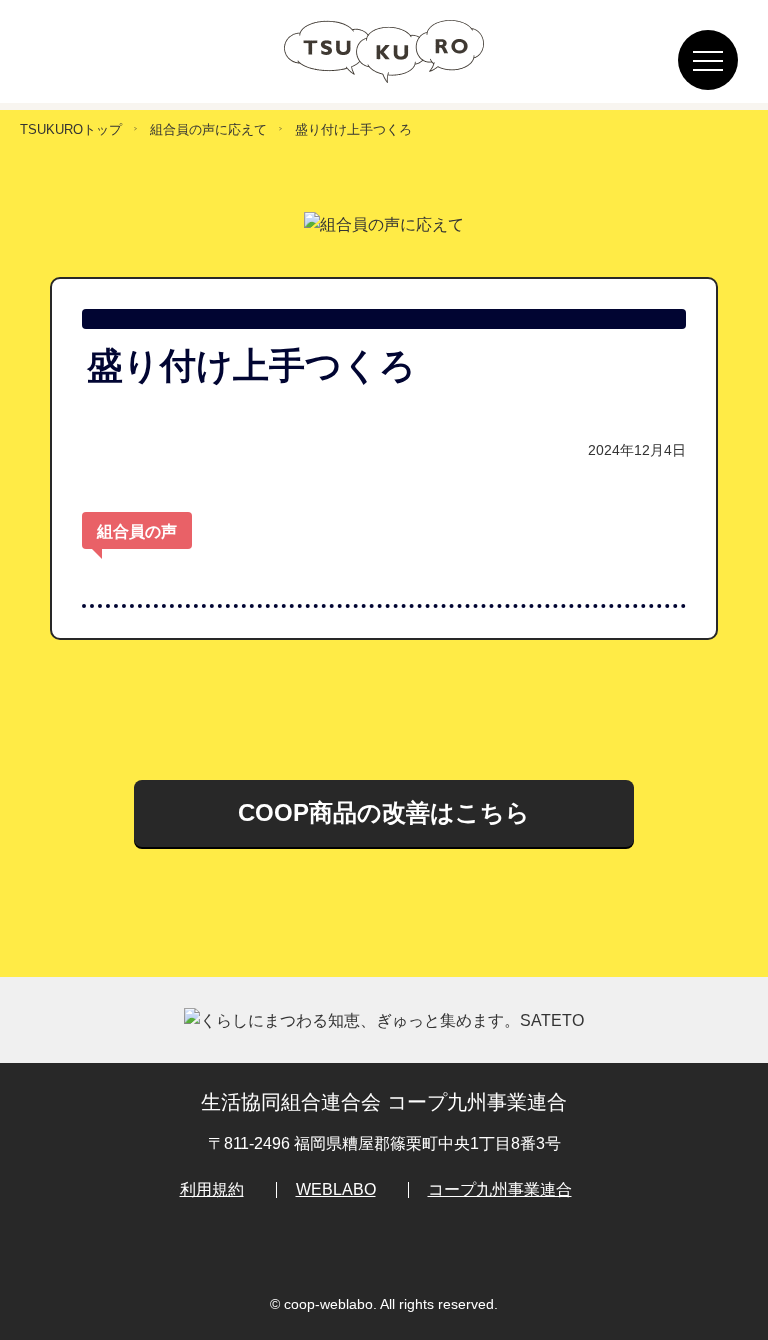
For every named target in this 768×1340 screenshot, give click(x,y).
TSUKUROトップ (71, 129)
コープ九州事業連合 (500, 1189)
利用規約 (212, 1189)
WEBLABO (336, 1189)
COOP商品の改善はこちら (384, 812)
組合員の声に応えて (208, 129)
